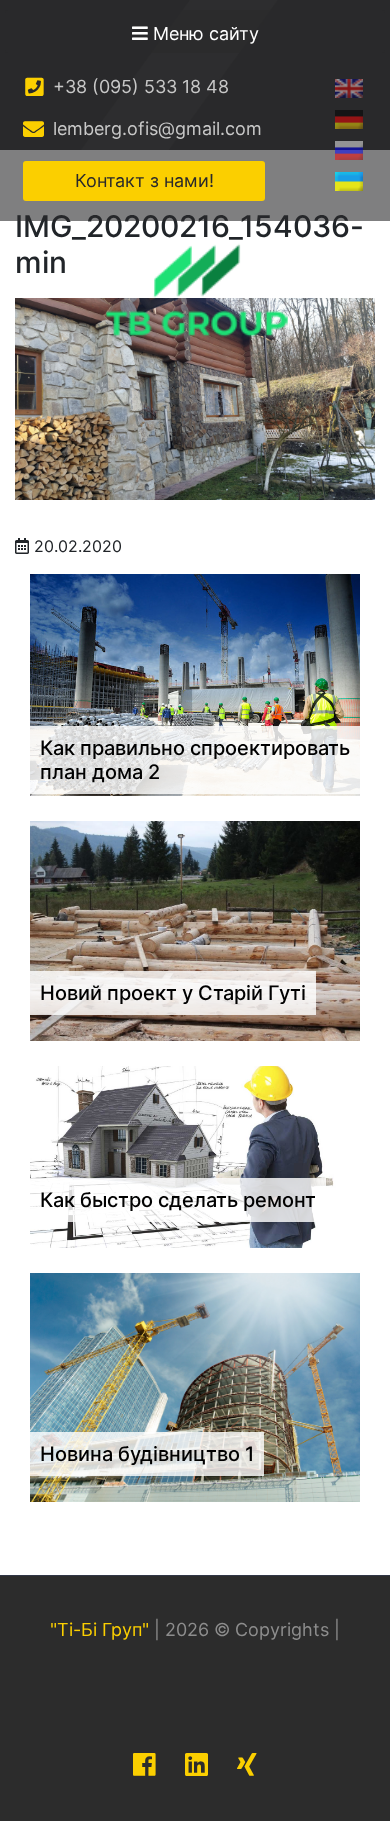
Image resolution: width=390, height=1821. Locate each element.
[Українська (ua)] (349, 180)
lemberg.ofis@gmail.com (155, 128)
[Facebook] (144, 1764)
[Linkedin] (196, 1764)
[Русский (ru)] (349, 149)
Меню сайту (203, 33)
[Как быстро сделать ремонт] (195, 1155)
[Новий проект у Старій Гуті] (195, 930)
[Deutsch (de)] (349, 118)
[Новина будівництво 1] (195, 1385)
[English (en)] (349, 87)
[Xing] (247, 1764)
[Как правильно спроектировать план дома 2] (195, 683)
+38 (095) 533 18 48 (138, 86)
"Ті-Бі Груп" (99, 1629)
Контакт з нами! (144, 180)
